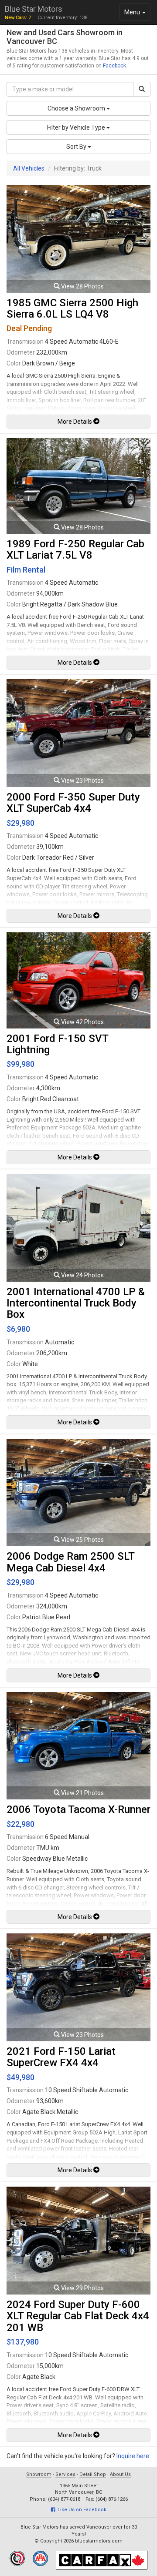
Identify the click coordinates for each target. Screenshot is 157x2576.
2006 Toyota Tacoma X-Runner (78, 1809)
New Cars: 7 (18, 18)
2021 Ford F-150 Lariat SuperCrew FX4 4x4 (61, 2057)
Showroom (39, 2474)
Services (65, 2474)
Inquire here (133, 2456)
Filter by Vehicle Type (77, 127)
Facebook (114, 66)
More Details (75, 422)
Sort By (77, 147)
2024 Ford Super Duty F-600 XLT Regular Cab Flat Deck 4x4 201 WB (78, 2316)
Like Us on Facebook (81, 2510)
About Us (120, 2474)
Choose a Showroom (77, 108)
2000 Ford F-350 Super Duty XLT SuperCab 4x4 (73, 803)
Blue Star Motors (34, 9)
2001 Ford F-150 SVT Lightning (57, 1044)
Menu (137, 15)
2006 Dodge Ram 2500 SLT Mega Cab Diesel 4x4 (70, 1562)
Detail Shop (93, 2474)
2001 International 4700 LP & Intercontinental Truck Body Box (76, 1303)
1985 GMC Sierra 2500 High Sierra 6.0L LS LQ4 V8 (72, 308)
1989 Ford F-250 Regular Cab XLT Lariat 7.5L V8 (75, 549)
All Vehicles (29, 168)
